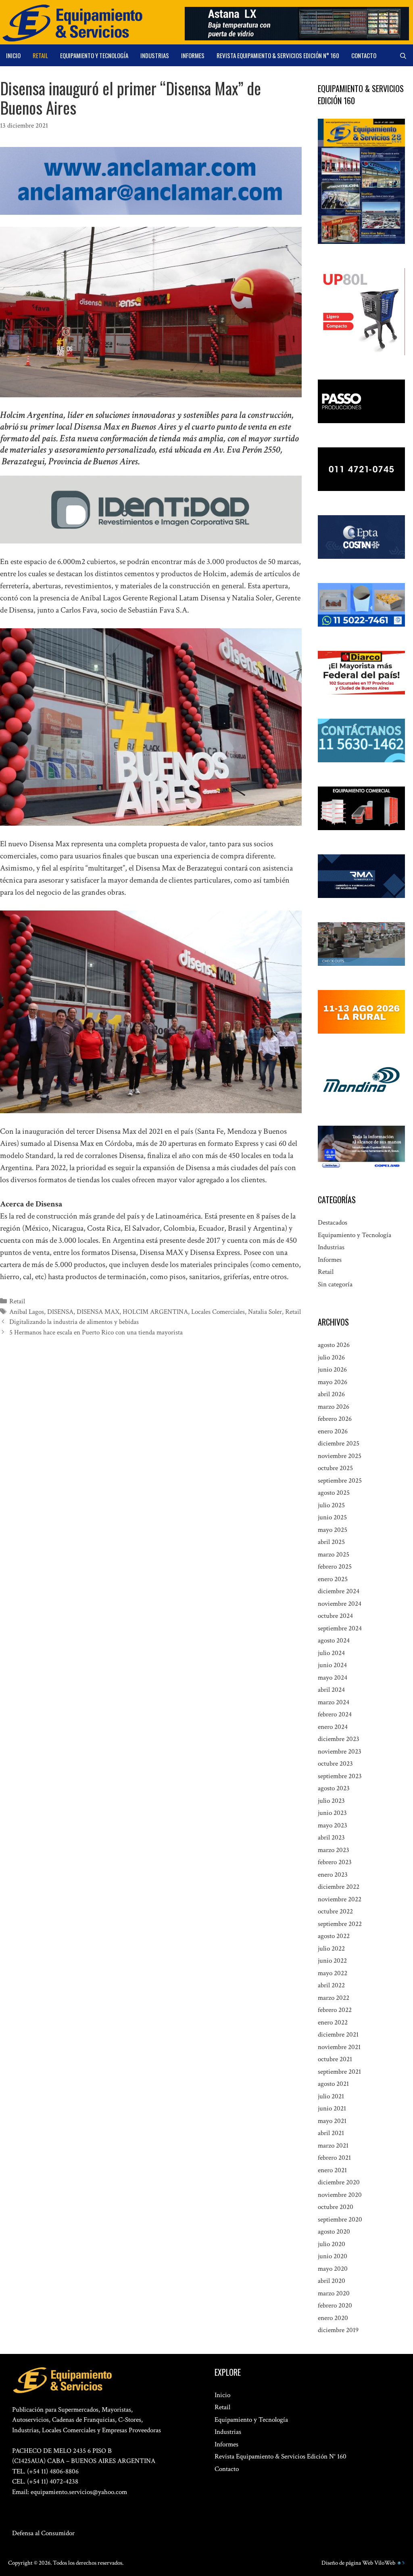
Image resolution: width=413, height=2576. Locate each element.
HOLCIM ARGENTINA (155, 1312)
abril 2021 (331, 2133)
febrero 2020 (335, 2305)
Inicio (13, 55)
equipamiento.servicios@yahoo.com (79, 2492)
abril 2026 (331, 1394)
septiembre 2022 (340, 1924)
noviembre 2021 (339, 2047)
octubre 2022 (335, 1911)
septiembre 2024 (340, 1628)
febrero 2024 (335, 1714)
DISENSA (60, 1312)
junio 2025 (332, 1517)
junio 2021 (332, 2108)
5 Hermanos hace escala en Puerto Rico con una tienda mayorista (96, 1332)
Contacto (364, 55)
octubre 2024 (335, 1616)
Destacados (333, 1223)
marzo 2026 (334, 1407)
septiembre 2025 (340, 1481)
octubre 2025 (335, 1468)
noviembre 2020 (340, 2195)
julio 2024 (331, 1653)
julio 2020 (332, 2244)
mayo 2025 (333, 1530)
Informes (193, 55)
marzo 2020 (334, 2293)
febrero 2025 (335, 1567)
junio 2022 (332, 1961)
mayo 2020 (333, 2269)
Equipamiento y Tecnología (94, 55)
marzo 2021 (333, 2146)
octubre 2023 (335, 1764)
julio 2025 (331, 1505)
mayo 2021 (332, 2121)
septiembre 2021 (339, 2072)
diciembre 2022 (339, 1887)
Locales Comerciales (218, 1312)
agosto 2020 (334, 2232)
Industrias (155, 55)
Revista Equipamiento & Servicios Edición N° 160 (278, 55)
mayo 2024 (333, 1678)
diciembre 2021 (338, 2035)
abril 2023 (331, 1838)
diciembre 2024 (339, 1591)
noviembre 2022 (340, 1899)
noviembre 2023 (340, 1752)
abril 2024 (331, 1690)
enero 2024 (333, 1727)
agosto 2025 (334, 1493)
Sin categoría (335, 1284)
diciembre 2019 (338, 2330)
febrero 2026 (335, 1419)
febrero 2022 (335, 2010)
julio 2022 (331, 1949)
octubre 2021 (335, 2059)
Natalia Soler (265, 1312)
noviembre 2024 (340, 1604)
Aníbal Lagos (27, 1312)
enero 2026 (333, 1431)
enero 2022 (333, 2022)
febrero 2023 (335, 1862)
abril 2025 (331, 1542)
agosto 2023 (334, 1788)
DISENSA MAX (98, 1312)
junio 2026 (332, 1370)
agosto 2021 (333, 2084)
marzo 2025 (334, 1554)
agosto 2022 (334, 1936)
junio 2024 (332, 1665)
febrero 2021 (334, 2158)
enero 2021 (332, 2170)
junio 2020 (333, 2256)
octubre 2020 (336, 2207)
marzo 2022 (334, 1998)
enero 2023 (333, 1875)
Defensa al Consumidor (43, 2533)
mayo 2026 (333, 1382)
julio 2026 (331, 1357)
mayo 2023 (333, 1825)
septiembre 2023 (340, 1776)
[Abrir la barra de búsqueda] (403, 55)
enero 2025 (333, 1579)
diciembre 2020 (339, 2182)
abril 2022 (331, 1985)
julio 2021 (331, 2096)
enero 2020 (333, 2318)
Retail (40, 55)
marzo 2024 (334, 1702)
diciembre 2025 (339, 1443)
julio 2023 (331, 1801)
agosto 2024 (334, 1640)
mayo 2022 (333, 1973)
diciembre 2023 (339, 1739)
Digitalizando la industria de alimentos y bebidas (74, 1322)
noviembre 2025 (340, 1456)
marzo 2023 (334, 1850)
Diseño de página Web (347, 2563)
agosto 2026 (334, 1345)
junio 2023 (332, 1813)
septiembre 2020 (340, 2219)
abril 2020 (332, 2281)
